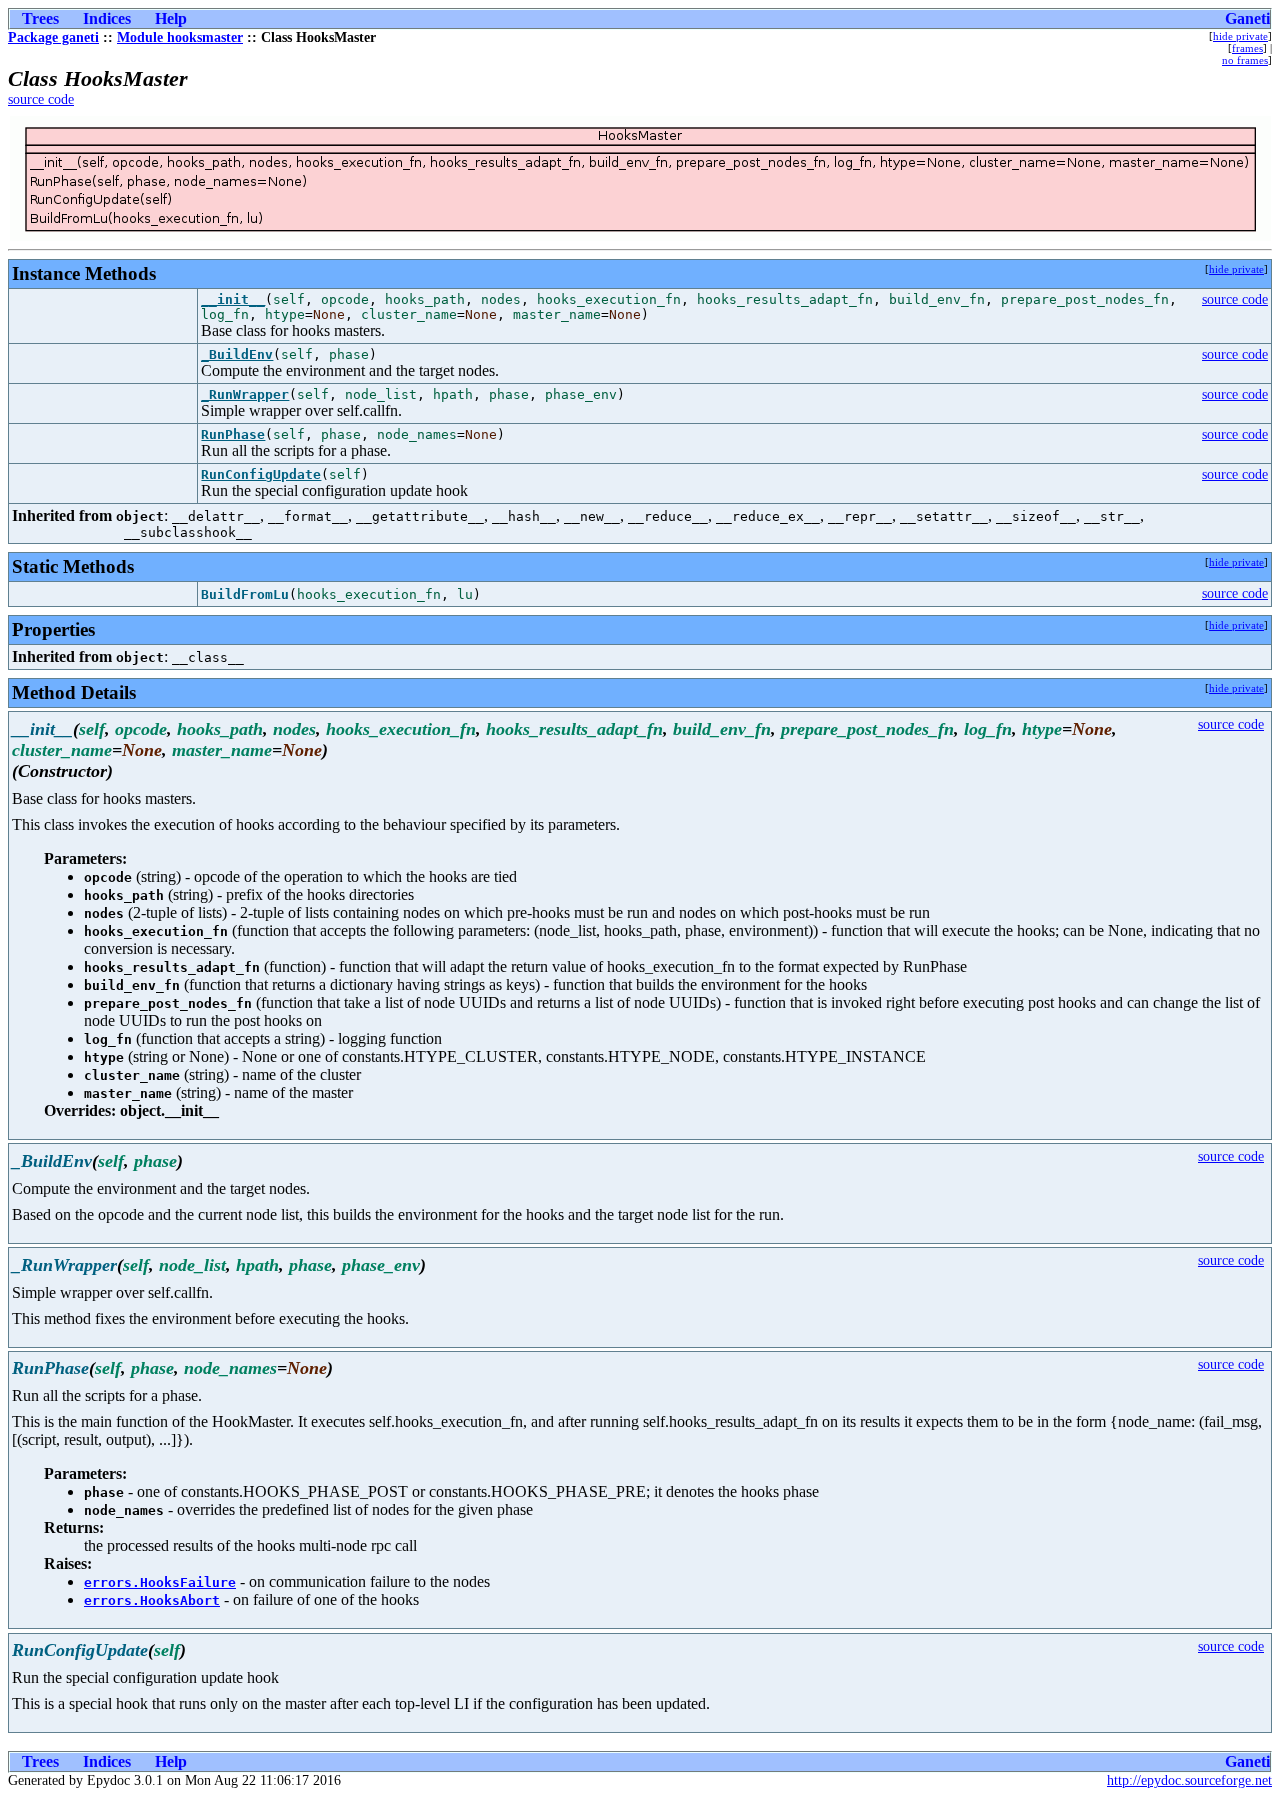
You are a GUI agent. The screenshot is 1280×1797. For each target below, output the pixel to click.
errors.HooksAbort (152, 1600)
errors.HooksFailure (160, 1582)
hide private (1240, 36)
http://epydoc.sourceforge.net (1189, 1780)
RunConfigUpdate (261, 474)
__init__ (233, 299)
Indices (107, 18)
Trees (40, 18)
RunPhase (233, 434)
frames (1247, 48)
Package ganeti (53, 37)
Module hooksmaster (180, 37)
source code (41, 99)
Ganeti (1247, 18)
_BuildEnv (237, 354)
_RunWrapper (245, 394)
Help (171, 18)
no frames (1245, 60)
